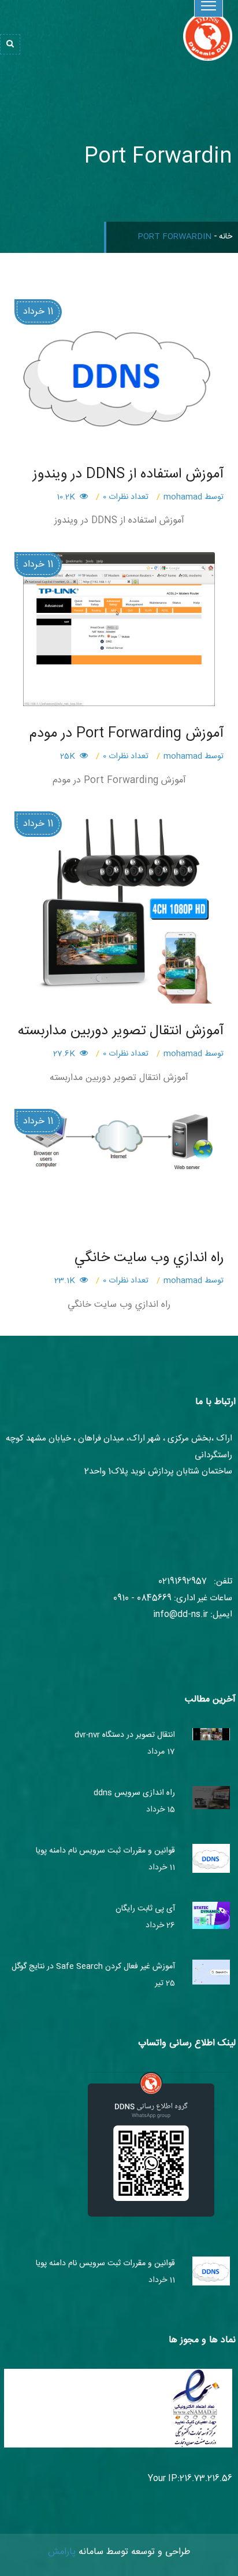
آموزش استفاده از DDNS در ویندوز (128, 475)
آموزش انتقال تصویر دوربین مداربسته (121, 1031)
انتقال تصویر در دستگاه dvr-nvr (125, 1735)
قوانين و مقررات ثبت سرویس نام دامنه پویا (105, 1851)
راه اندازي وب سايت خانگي (149, 1258)
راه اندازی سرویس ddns (134, 1793)
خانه (226, 237)
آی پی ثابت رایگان (145, 1909)
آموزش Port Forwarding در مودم (127, 734)
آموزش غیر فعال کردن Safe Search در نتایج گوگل (93, 1967)
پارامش (62, 2552)
